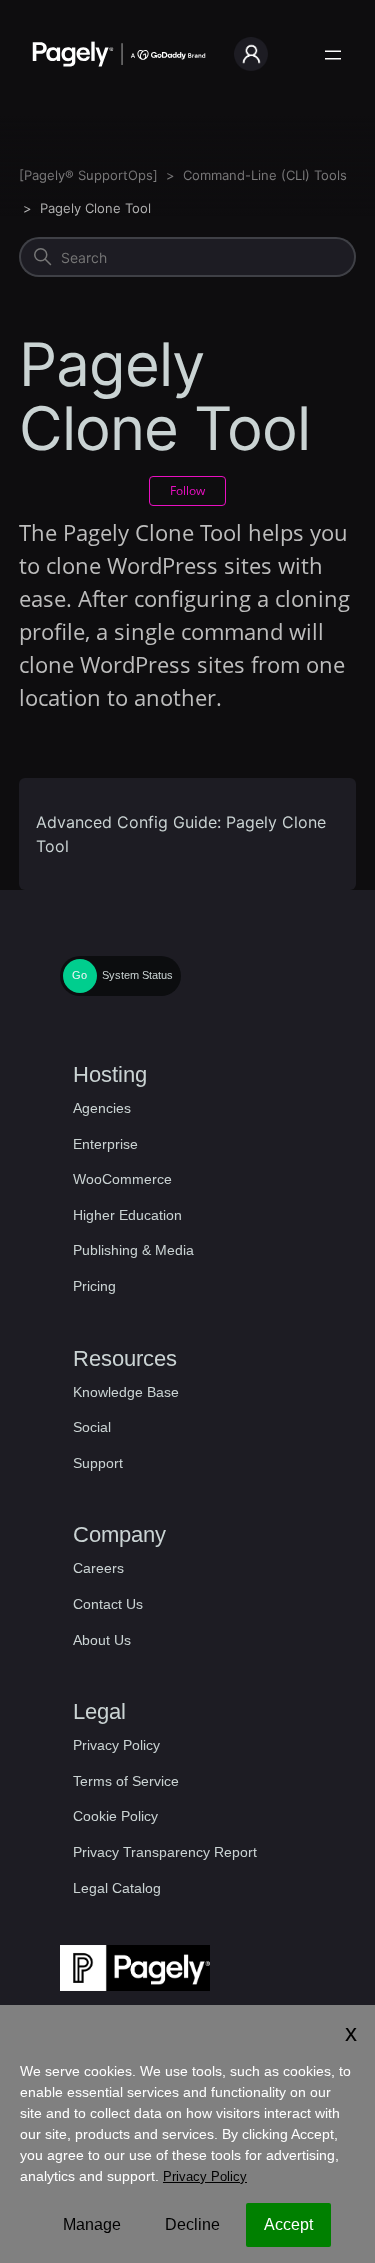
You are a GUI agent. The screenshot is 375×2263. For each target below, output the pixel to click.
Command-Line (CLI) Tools (265, 175)
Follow (187, 490)
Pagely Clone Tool (95, 208)
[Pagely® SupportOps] (88, 175)
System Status (137, 975)
